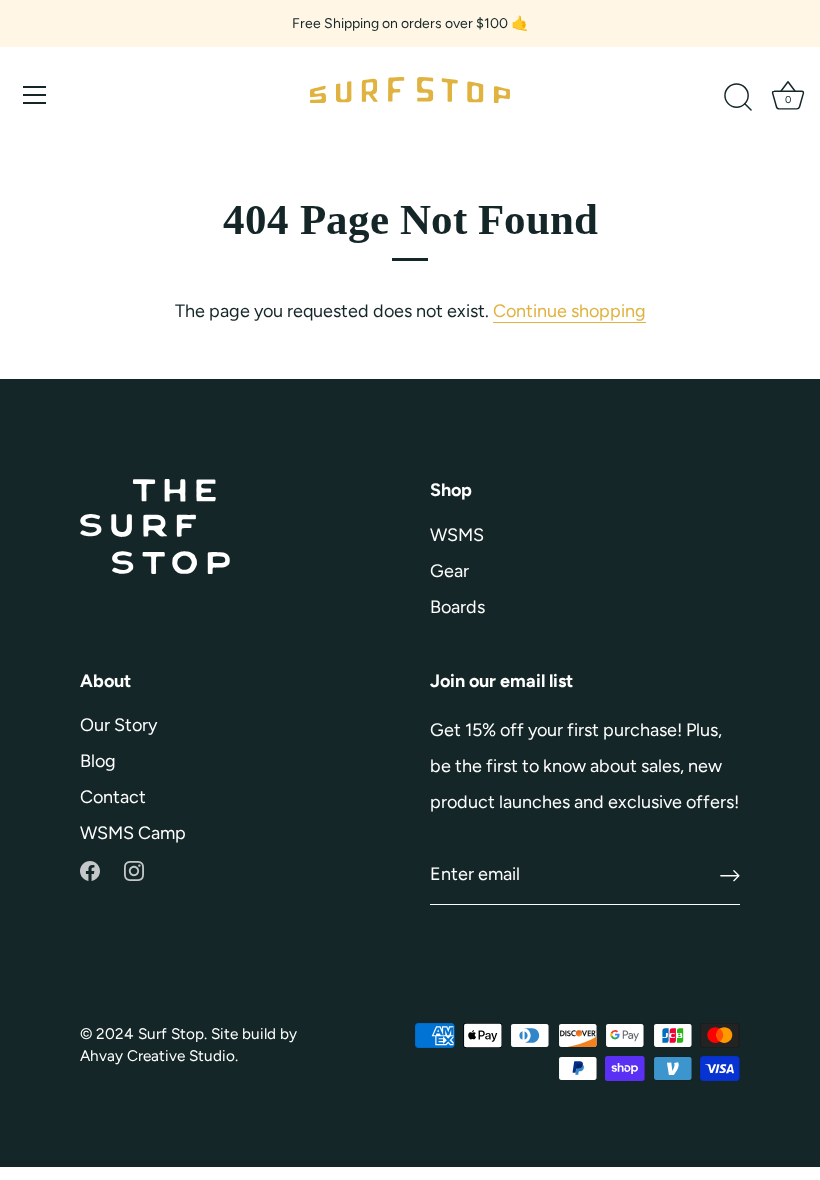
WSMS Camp (133, 833)
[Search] (738, 98)
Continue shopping (569, 311)
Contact (113, 797)
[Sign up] (730, 875)
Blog (98, 761)
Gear (449, 571)
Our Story (118, 725)
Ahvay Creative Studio (157, 1055)
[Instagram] (134, 869)
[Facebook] (90, 869)
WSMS (457, 535)
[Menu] (35, 95)
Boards (457, 607)
